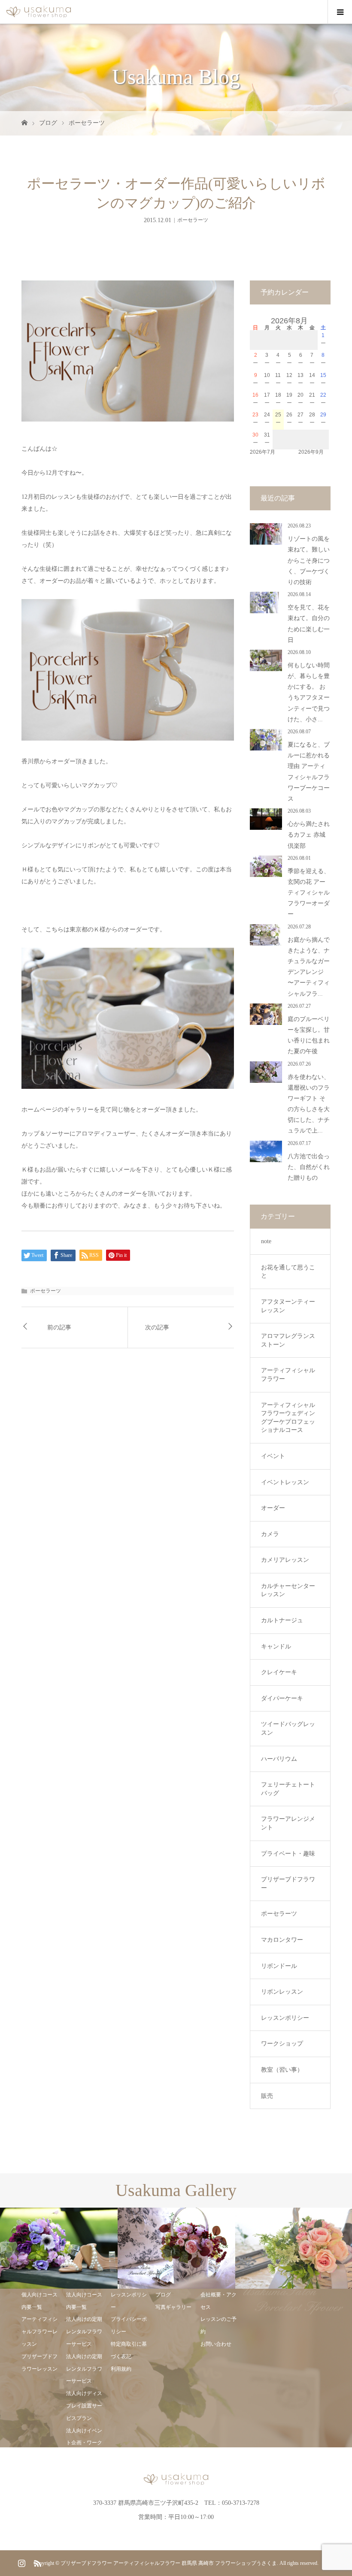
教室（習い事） (282, 2070)
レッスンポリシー (285, 2018)
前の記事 (59, 1327)
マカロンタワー (282, 1940)
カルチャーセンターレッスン (288, 1590)
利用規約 (121, 2369)
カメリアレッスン (285, 1560)
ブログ (48, 123)
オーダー (273, 1508)
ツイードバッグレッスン (288, 1728)
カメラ (270, 1534)
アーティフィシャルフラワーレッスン (39, 2332)
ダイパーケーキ (282, 1698)
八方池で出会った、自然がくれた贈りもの (309, 1167)
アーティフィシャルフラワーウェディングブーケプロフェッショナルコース (288, 1418)
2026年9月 (311, 452)
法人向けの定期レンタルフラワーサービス (84, 2332)
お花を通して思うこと (288, 1272)
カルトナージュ (282, 1620)
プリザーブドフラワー (288, 1884)
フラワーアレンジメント (288, 1823)
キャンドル (276, 1647)
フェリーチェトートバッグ (288, 1789)
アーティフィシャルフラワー (288, 1375)
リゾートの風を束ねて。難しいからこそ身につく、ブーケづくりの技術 (309, 560)
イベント (273, 1456)
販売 (267, 2096)
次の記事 (157, 1327)
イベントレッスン (285, 1482)
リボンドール (279, 1966)
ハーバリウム (279, 1759)
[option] (59, 2248)
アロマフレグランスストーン (288, 1340)
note (266, 1241)
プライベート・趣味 (288, 1854)
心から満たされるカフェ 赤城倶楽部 (309, 835)
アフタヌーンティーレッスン (288, 1306)
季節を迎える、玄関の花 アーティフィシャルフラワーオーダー (309, 893)
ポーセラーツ (87, 123)
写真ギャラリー (173, 2307)
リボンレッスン (282, 1992)
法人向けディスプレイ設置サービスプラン (84, 2406)
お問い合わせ (216, 2344)
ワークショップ (282, 2044)
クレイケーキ (279, 1672)
